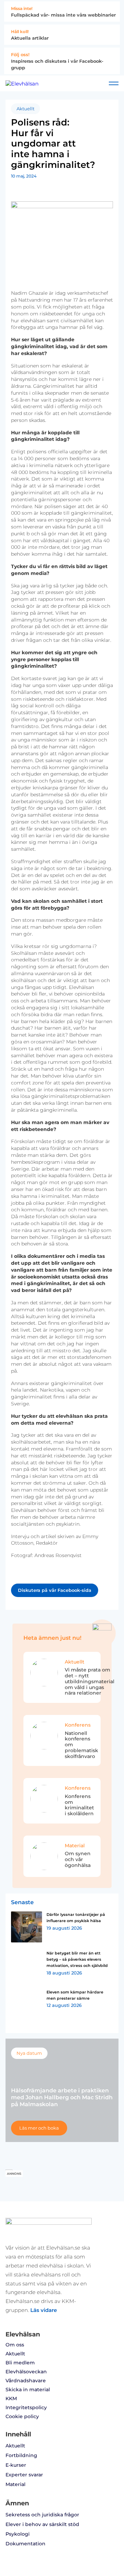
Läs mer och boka (39, 2128)
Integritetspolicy (26, 2407)
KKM (11, 2398)
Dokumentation (25, 2544)
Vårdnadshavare (26, 2381)
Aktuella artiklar (30, 38)
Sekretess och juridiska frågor (42, 2515)
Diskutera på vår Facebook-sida (55, 1590)
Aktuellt (25, 109)
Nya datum (29, 2053)
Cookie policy (22, 2416)
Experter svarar (24, 2475)
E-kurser (16, 2465)
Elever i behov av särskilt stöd (42, 2524)
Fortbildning (21, 2455)
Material (15, 2484)
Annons (14, 2174)
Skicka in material (28, 2390)
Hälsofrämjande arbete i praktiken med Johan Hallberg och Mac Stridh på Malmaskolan (62, 2097)
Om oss (15, 2345)
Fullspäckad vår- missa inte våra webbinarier (63, 15)
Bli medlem (20, 2363)
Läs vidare (44, 2310)
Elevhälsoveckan (26, 2372)
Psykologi (18, 2534)
